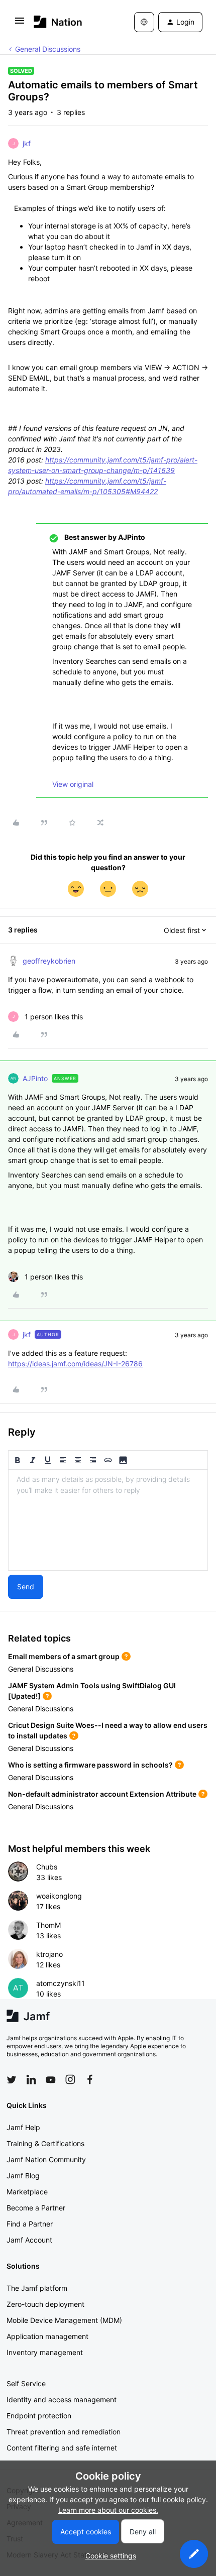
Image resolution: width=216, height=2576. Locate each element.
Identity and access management (62, 2399)
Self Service (26, 2383)
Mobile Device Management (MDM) (64, 2320)
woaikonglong (59, 1896)
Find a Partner (30, 2224)
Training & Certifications (45, 2143)
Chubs (47, 1867)
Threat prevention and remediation (64, 2432)
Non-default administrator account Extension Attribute (102, 1794)
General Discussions (48, 49)
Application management (47, 2336)
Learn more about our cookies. (108, 2510)
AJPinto (35, 1078)
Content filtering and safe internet (62, 2448)
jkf (27, 143)
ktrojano (49, 1954)
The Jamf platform (37, 2288)
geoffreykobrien (49, 961)
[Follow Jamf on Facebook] (90, 2079)
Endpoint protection (39, 2416)
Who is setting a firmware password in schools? (90, 1765)
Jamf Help (23, 2127)
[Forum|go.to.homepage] (58, 22)
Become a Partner (36, 2208)
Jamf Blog (23, 2176)
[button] (20, 24)
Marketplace (27, 2192)
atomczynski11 (61, 1983)
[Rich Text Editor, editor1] (108, 1520)
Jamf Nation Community (46, 2159)
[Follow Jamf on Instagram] (70, 2079)
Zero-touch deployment (45, 2304)
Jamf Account (29, 2240)
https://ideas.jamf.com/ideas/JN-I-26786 (75, 1364)
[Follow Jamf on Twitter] (12, 2080)
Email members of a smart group (64, 1656)
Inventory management (45, 2352)
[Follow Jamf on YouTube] (51, 2079)
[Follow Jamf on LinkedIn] (31, 2079)
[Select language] (144, 22)
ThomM (48, 1925)
